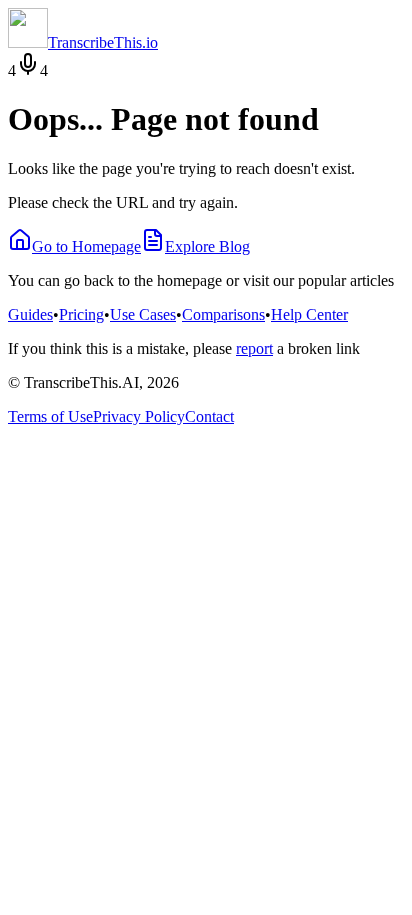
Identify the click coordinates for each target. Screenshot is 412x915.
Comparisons (223, 314)
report (254, 348)
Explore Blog (207, 246)
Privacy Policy (139, 416)
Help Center (309, 314)
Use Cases (143, 314)
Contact (209, 416)
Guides (30, 314)
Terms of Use (50, 416)
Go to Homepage (86, 246)
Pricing (81, 314)
